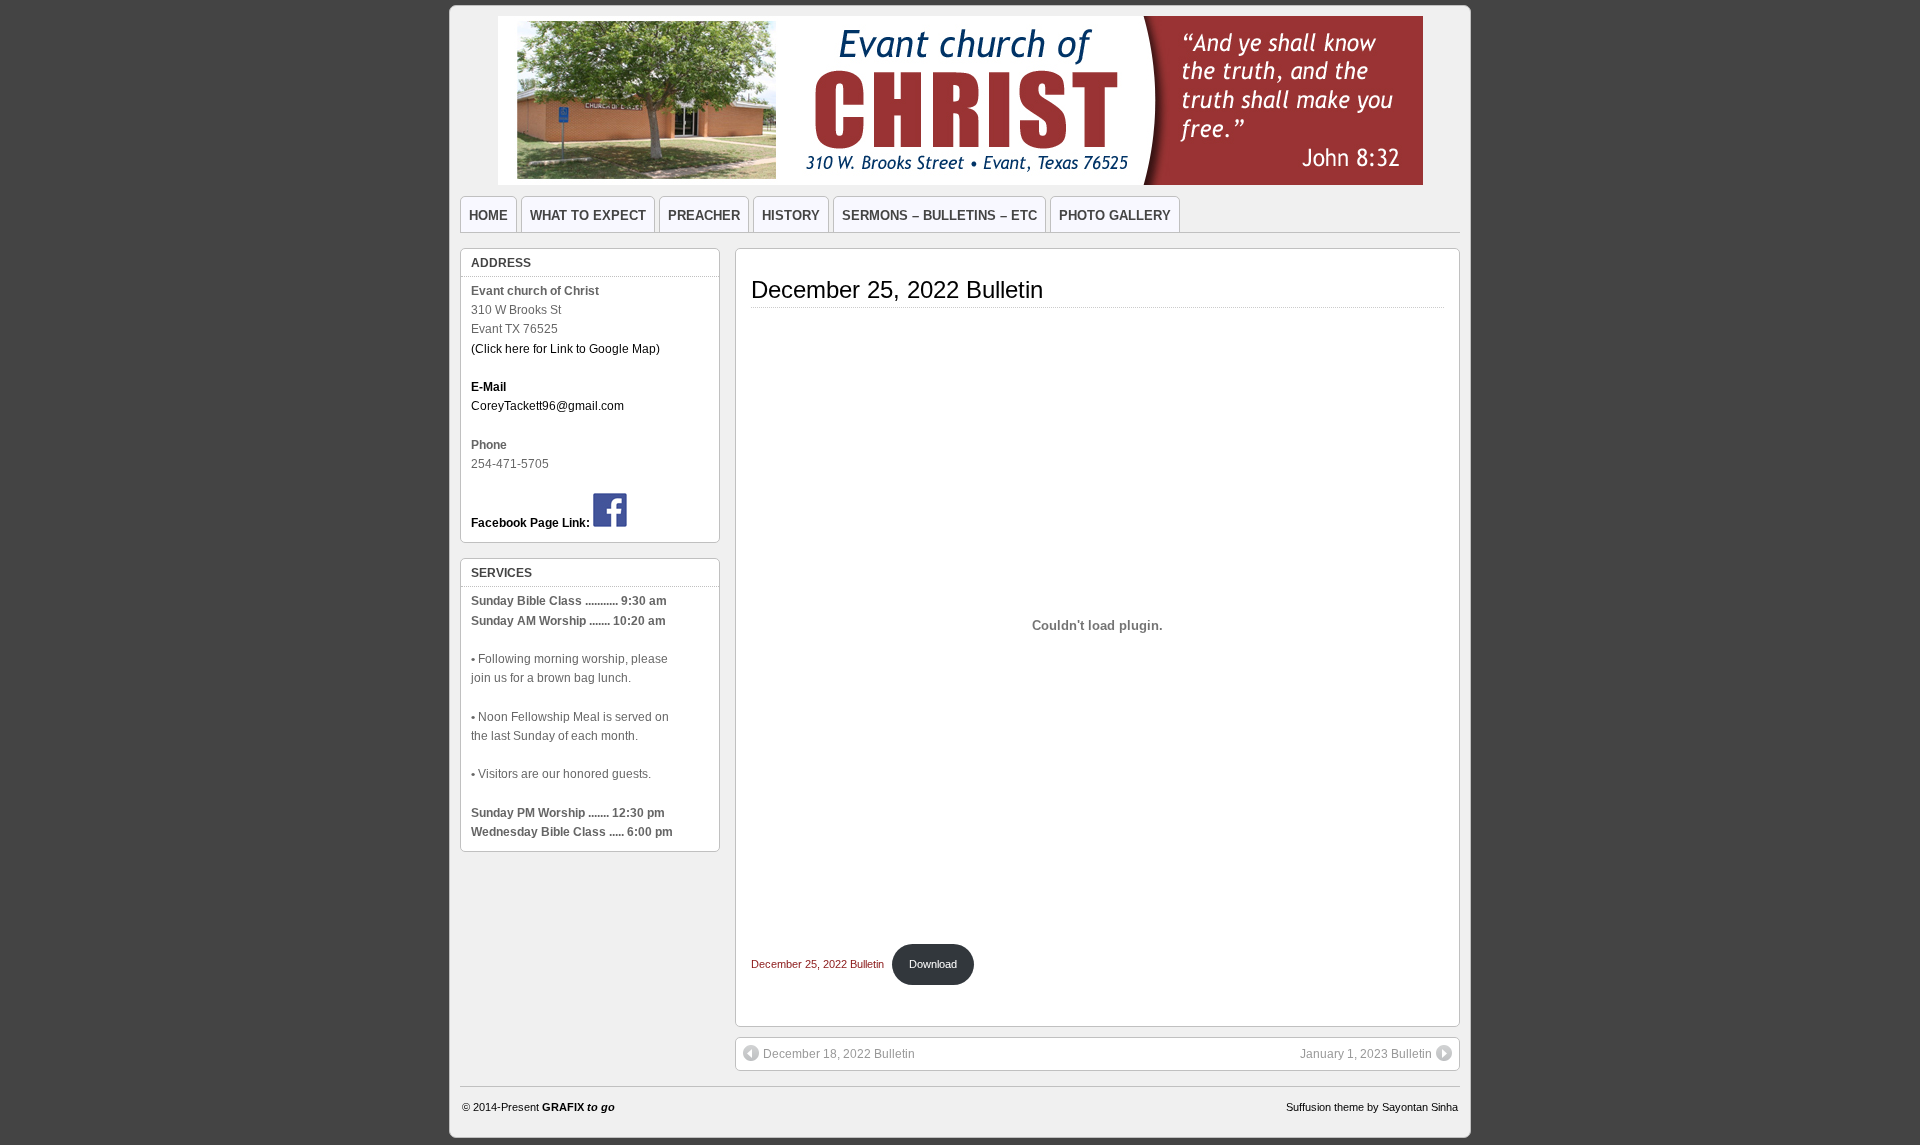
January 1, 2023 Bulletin (1366, 1054)
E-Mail (488, 387)
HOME (488, 215)
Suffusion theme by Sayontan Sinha (1372, 1107)
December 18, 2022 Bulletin (839, 1054)
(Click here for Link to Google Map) (565, 349)
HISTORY (791, 215)
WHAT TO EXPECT (588, 215)
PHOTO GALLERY (1115, 215)
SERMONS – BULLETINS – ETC (939, 215)
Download (933, 964)
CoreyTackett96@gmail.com (547, 406)
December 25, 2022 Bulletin (897, 289)
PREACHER (704, 215)
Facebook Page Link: (530, 523)
